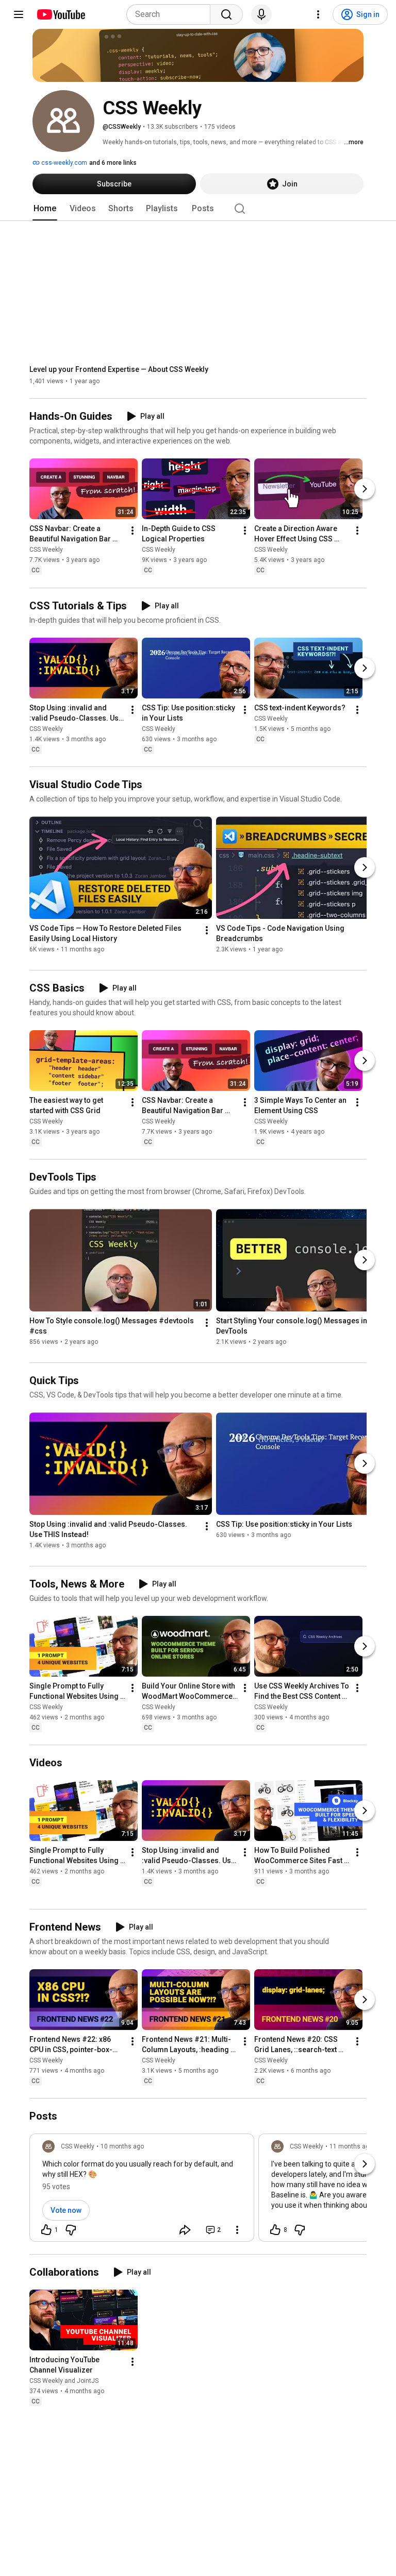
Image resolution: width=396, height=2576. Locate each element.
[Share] (185, 2230)
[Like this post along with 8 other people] (275, 2230)
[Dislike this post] (71, 2230)
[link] (142, 2191)
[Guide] (19, 14)
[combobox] (171, 14)
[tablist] (198, 209)
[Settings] (318, 14)
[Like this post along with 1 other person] (46, 2230)
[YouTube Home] (61, 14)
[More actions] (133, 531)
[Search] (226, 14)
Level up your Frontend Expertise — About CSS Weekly (119, 369)
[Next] (365, 489)
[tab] (45, 209)
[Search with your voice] (261, 14)
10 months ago (122, 2146)
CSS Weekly (46, 550)
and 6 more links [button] (113, 163)
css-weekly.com (63, 163)
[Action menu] (237, 2230)
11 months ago (351, 2146)
